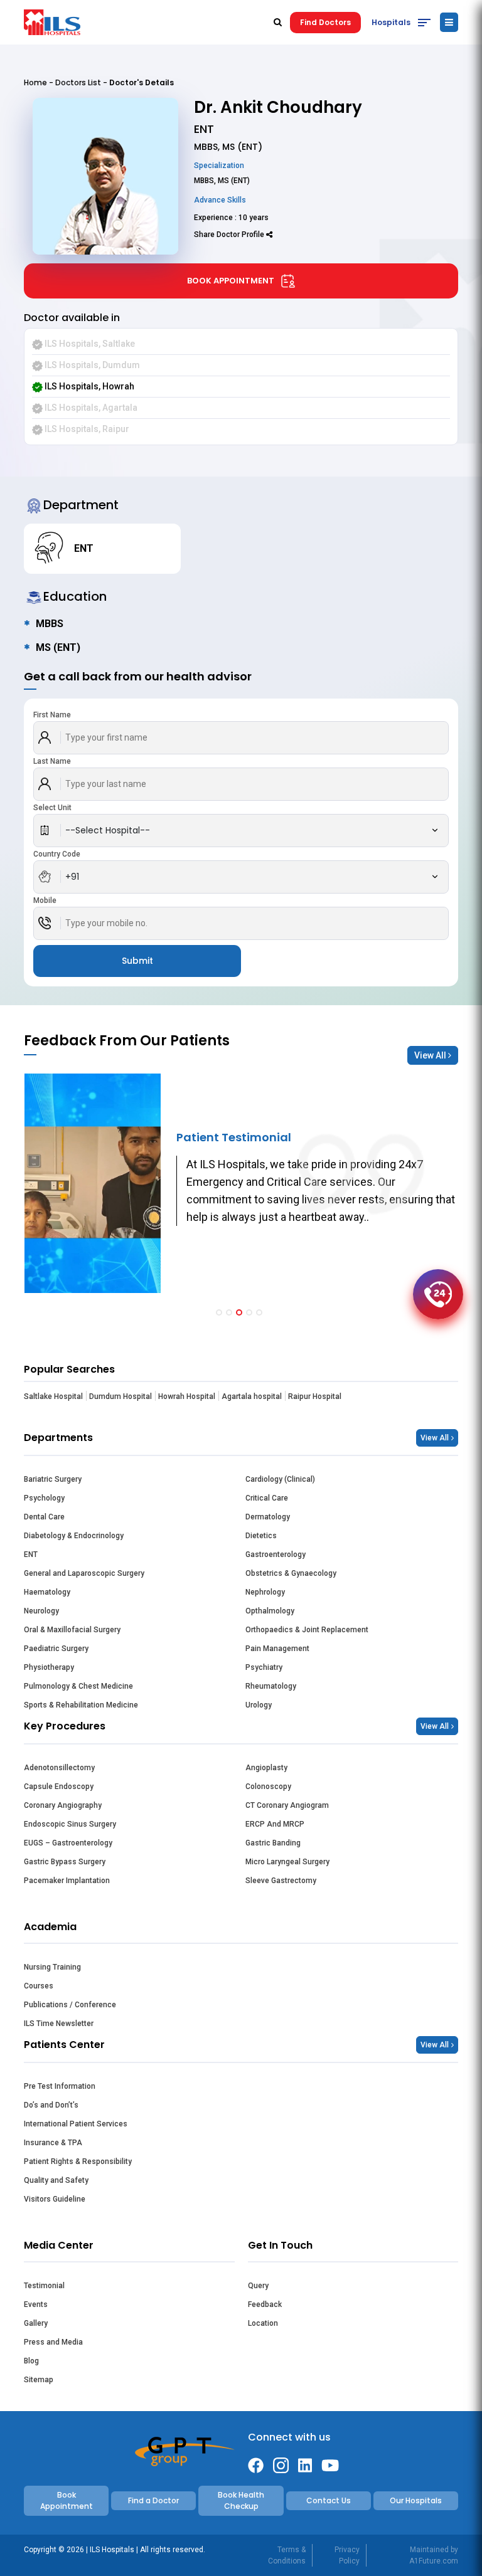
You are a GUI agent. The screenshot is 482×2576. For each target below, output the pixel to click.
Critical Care (267, 1498)
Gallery (36, 2323)
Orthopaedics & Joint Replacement (307, 1630)
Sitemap (39, 2380)
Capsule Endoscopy (59, 1787)
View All (431, 1055)
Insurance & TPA (53, 2143)
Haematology (47, 1592)
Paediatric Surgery (56, 1649)
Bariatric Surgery (53, 1479)
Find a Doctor (153, 2500)
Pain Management (277, 1649)
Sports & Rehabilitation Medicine (81, 1705)
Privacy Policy (347, 2555)
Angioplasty (266, 1768)
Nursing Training (52, 1967)
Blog (31, 2361)
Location (263, 2323)
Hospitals (391, 22)
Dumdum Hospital (120, 1396)
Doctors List (78, 82)
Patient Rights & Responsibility (78, 2162)
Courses (39, 1986)
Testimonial (44, 2286)
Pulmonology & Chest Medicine (78, 1686)
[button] (219, 1312)
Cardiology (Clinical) (280, 1479)
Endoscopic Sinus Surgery (70, 1824)
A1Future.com (434, 2561)
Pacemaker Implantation (67, 1881)
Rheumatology (271, 1686)
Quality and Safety (56, 2180)
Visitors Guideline (55, 2199)
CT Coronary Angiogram (287, 1805)
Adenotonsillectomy (59, 1768)
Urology (259, 1705)
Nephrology (265, 1592)
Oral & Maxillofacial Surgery (72, 1630)
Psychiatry (264, 1667)
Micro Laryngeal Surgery (287, 1862)
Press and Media (53, 2342)
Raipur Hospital (315, 1396)
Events (36, 2304)
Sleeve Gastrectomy (281, 1881)
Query (258, 2286)
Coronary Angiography (63, 1805)
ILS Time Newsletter (59, 2024)
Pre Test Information (60, 2086)
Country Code (57, 854)
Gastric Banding (273, 1843)
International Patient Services (76, 2124)
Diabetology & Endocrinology (74, 1536)
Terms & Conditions (287, 2555)
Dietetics (261, 1536)
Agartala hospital (252, 1396)
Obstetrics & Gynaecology (291, 1573)
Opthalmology (270, 1611)
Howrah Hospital (187, 1396)
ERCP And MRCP (275, 1824)
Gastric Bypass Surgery (65, 1862)
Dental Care (44, 1517)
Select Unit (52, 808)
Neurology (41, 1611)
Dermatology (268, 1517)
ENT (31, 1555)
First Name (52, 715)
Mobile (45, 900)
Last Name (52, 761)
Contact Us (329, 2500)
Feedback (265, 2304)
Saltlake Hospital (53, 1396)
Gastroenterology (276, 1555)
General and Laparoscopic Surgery (84, 1573)
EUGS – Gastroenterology (68, 1843)
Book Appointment (231, 281)
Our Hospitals (416, 2500)
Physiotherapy (49, 1667)
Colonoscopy (268, 1787)
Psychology (44, 1498)
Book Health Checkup (241, 2500)
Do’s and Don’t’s (51, 2105)
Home (35, 82)
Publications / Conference (70, 2005)
